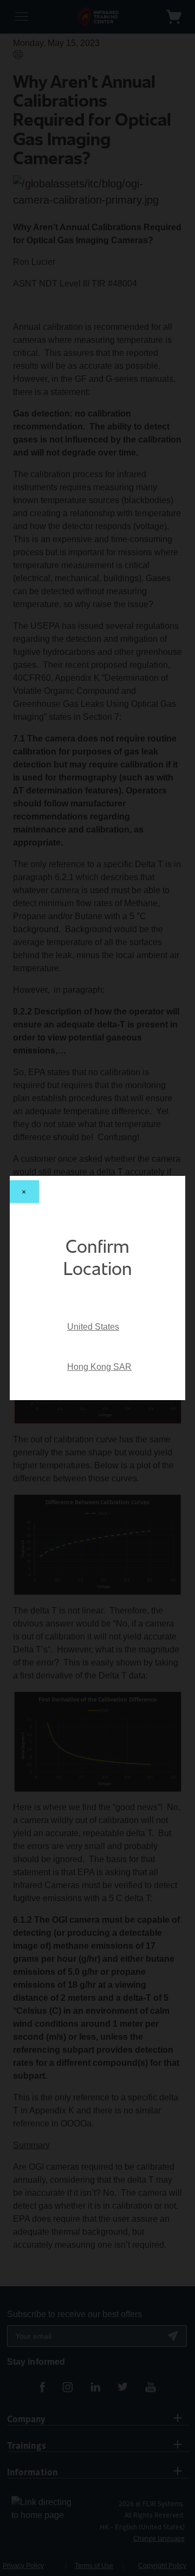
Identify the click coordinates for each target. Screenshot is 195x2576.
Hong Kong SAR (99, 1367)
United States (93, 1327)
